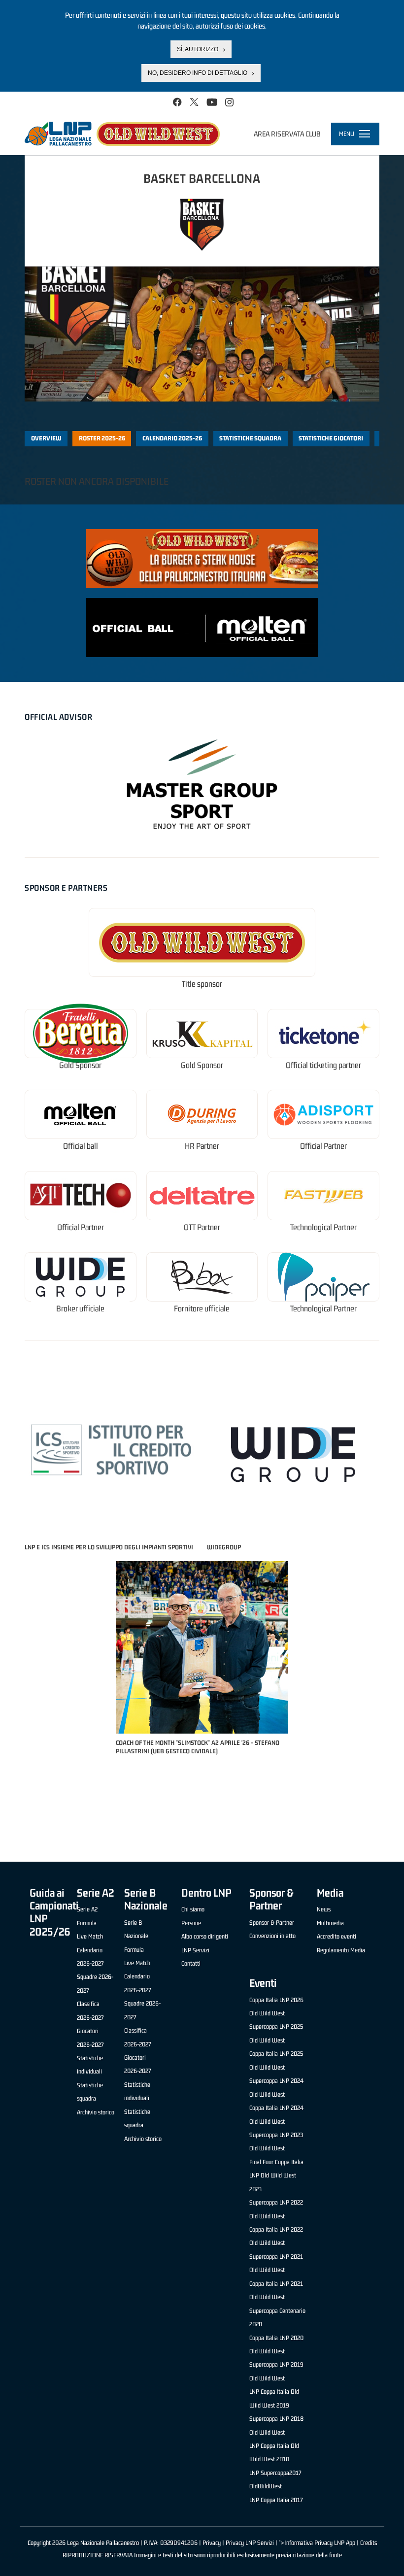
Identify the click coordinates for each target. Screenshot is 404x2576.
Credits (369, 2543)
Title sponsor (202, 984)
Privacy (212, 2543)
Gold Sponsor (80, 1065)
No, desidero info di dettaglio (198, 73)
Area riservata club (287, 134)
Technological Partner (323, 1227)
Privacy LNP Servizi (250, 2543)
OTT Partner (202, 1227)
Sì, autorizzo (198, 49)
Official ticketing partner (323, 1065)
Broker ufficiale (80, 1309)
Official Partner (323, 1146)
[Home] (122, 134)
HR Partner (202, 1146)
